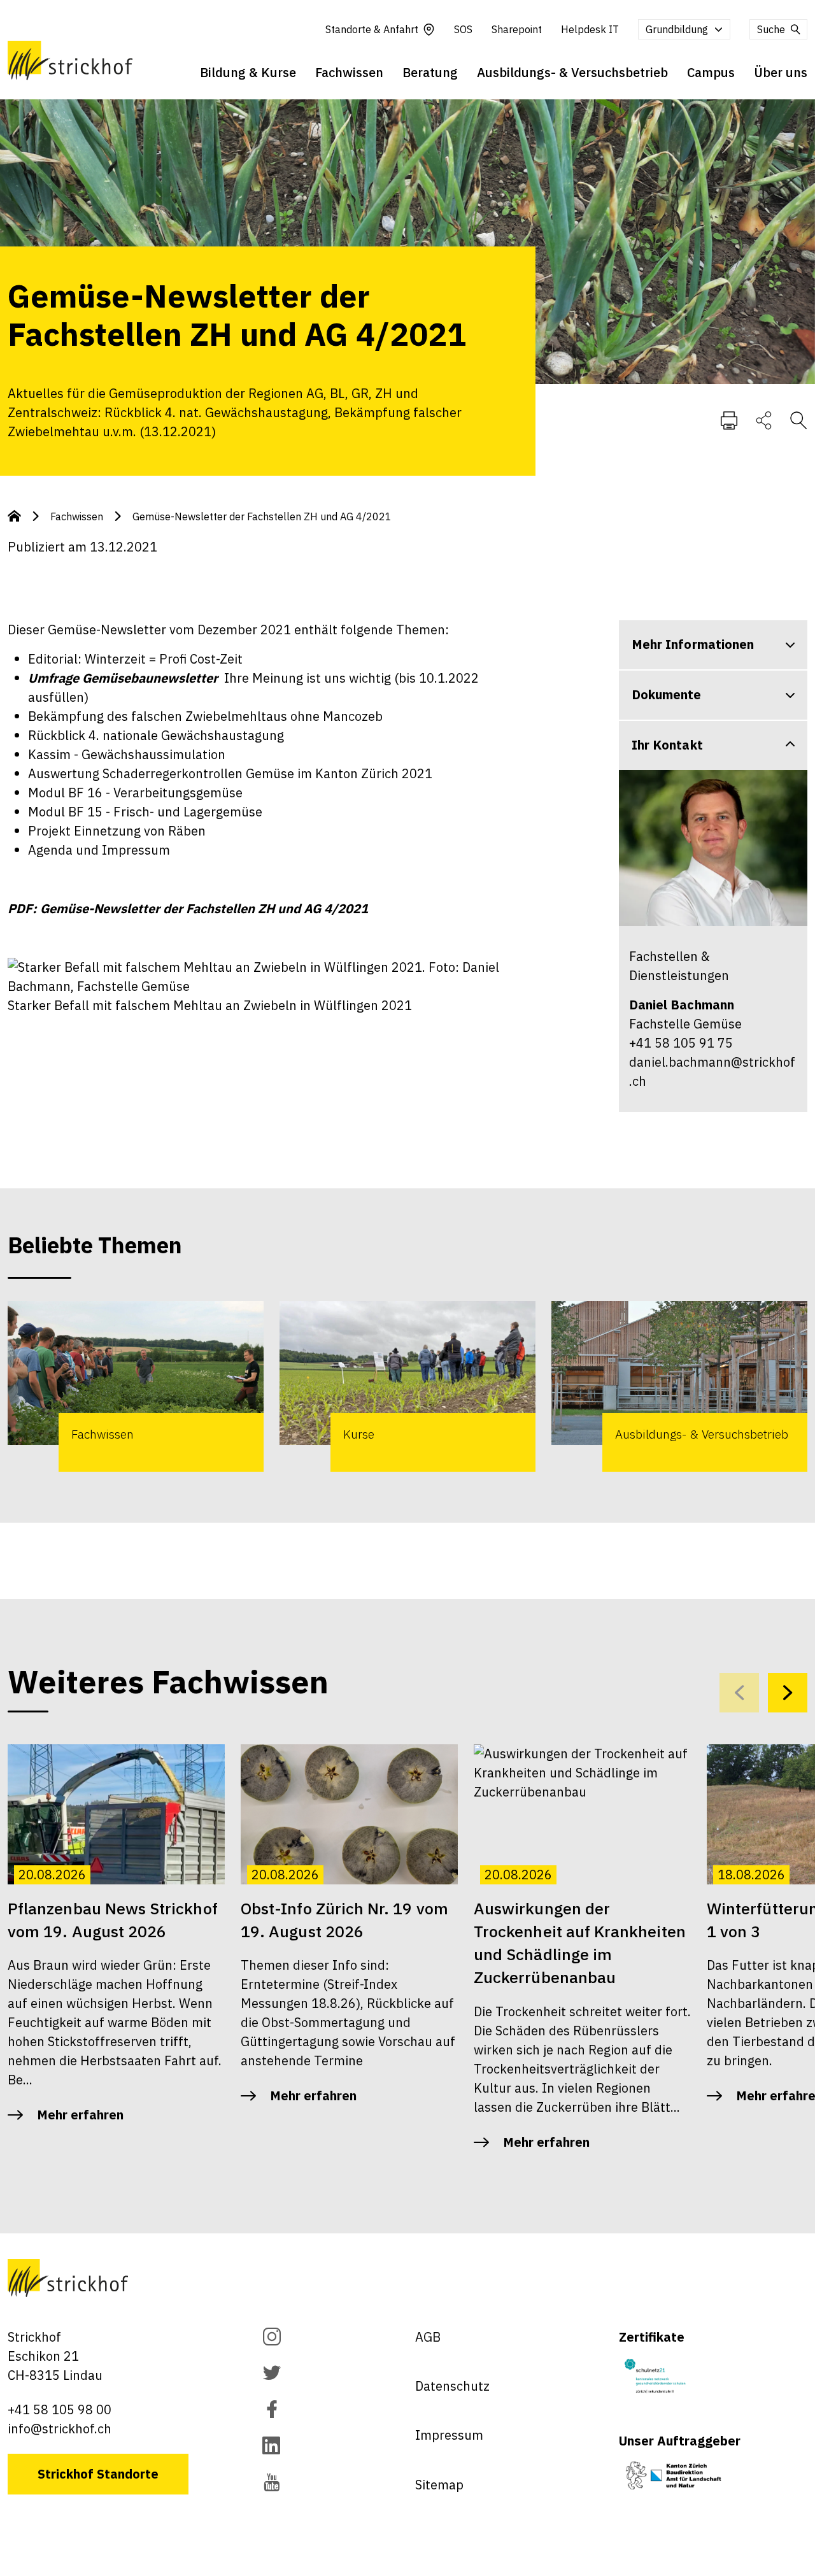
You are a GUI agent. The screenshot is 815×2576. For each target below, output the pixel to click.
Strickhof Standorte (98, 2474)
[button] (788, 1693)
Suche (771, 29)
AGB (428, 2337)
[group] (136, 1386)
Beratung (430, 72)
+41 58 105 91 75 (681, 1043)
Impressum (449, 2435)
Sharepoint (517, 29)
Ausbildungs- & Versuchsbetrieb (572, 72)
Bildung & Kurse (248, 72)
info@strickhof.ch (60, 2429)
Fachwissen (349, 72)
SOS (463, 29)
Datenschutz (452, 2386)
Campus (711, 72)
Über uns (781, 72)
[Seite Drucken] (729, 420)
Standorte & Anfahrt (372, 29)
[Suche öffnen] (798, 420)
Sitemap (439, 2485)
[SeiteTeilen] (764, 420)
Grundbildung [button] (677, 29)
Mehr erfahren (80, 2115)
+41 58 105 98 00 (60, 2409)
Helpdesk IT (590, 29)
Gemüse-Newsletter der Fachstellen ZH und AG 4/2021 (262, 516)
